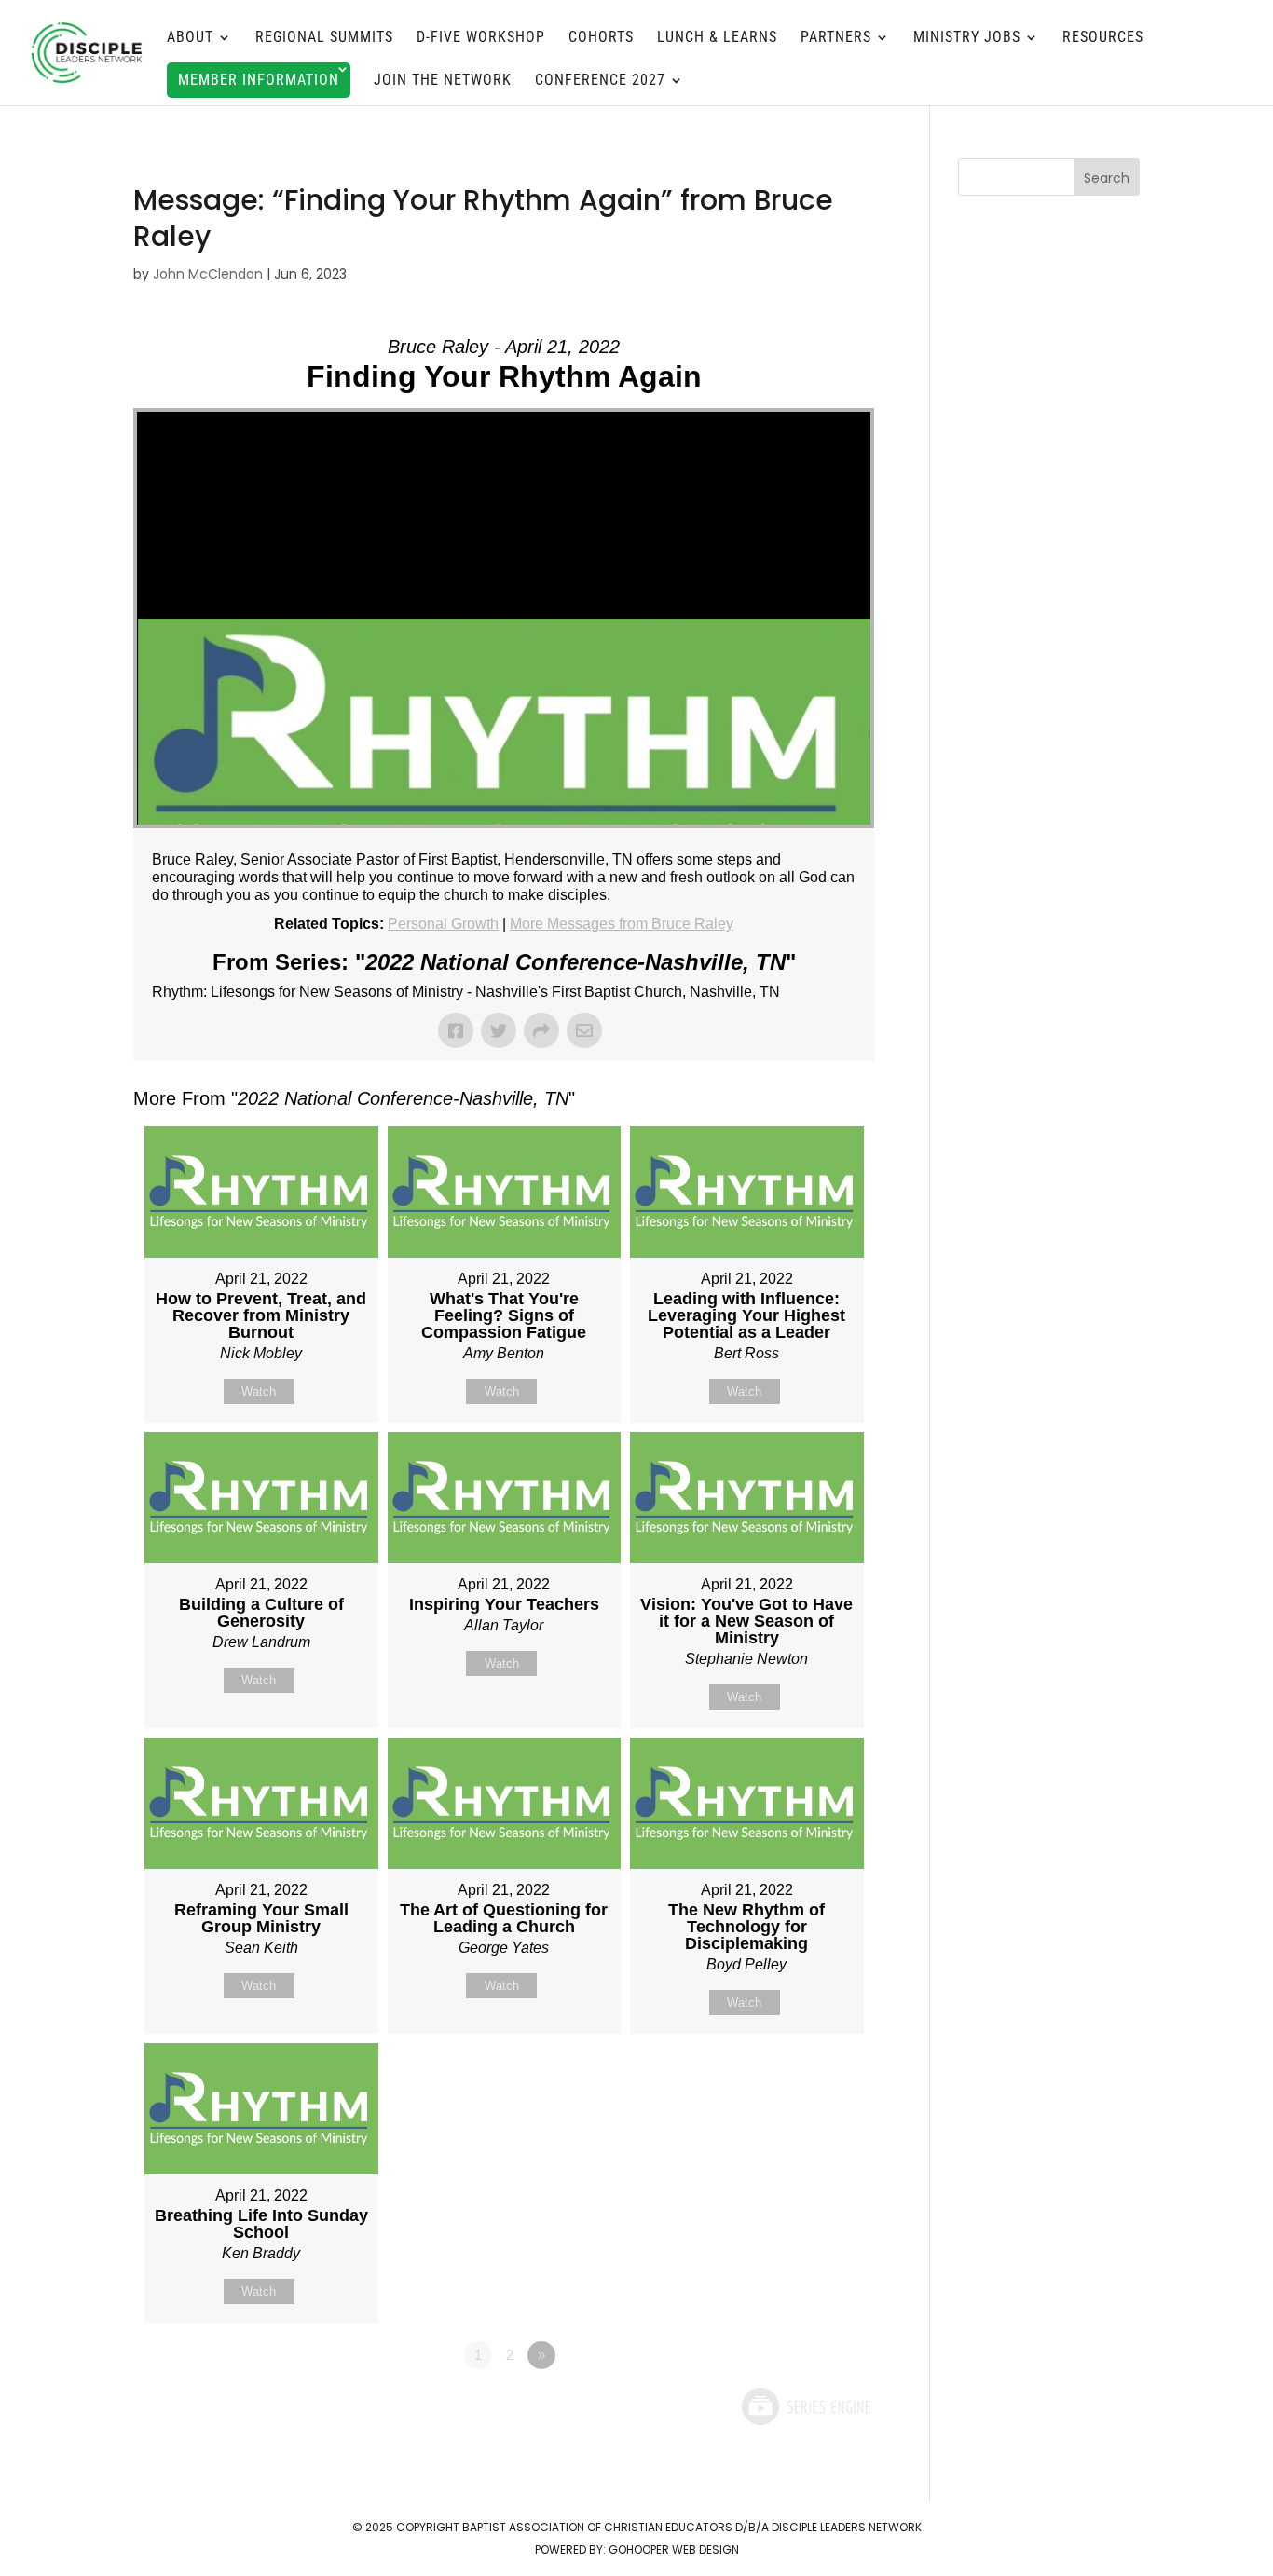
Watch (259, 1391)
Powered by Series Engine (805, 2406)
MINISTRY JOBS (967, 38)
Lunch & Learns (717, 38)
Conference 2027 (600, 81)
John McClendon (208, 274)
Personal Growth (443, 924)
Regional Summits (324, 38)
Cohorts (601, 38)
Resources (1103, 38)
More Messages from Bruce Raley (622, 924)
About (190, 38)
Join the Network (443, 81)
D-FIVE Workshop (481, 38)
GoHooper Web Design (674, 2549)
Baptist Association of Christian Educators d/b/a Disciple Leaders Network (692, 2527)
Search (1107, 178)
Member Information (259, 80)
